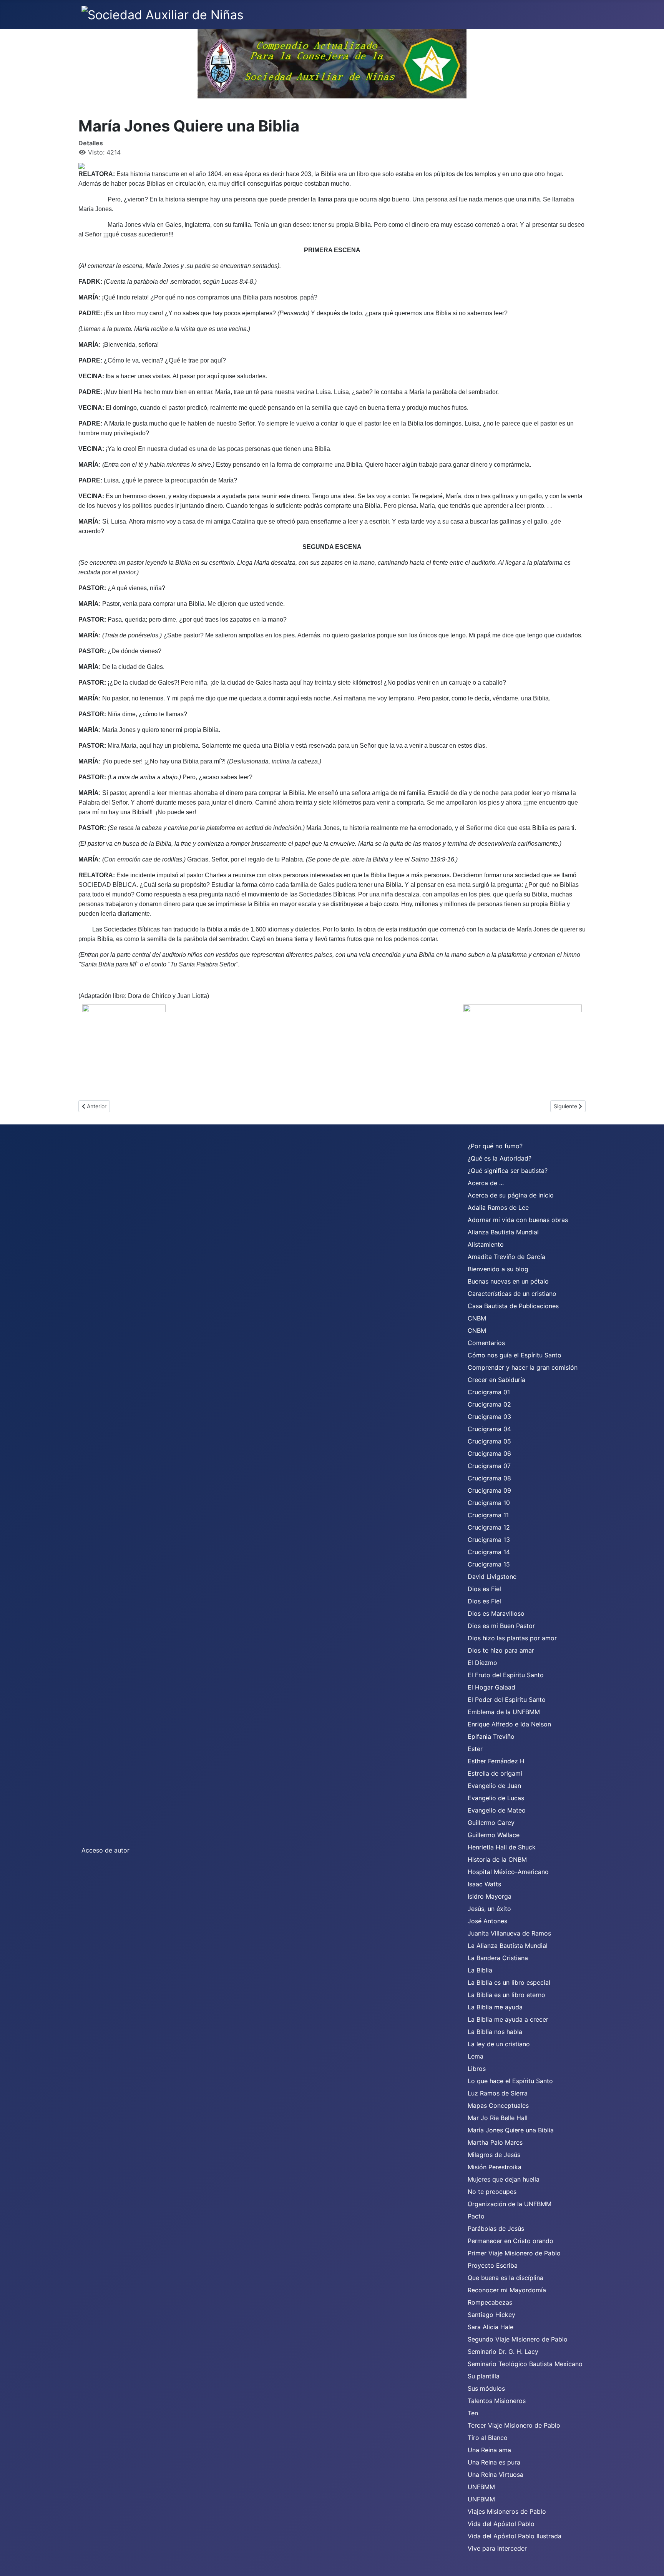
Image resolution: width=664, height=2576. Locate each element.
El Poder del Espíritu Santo (507, 1700)
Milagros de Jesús (494, 2155)
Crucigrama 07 (489, 1466)
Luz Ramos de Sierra (498, 2093)
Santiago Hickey (491, 2315)
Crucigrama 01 (489, 1392)
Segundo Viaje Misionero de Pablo (518, 2339)
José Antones (487, 1921)
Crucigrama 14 (489, 1552)
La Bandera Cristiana (498, 1958)
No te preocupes (492, 2192)
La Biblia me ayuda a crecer (508, 2019)
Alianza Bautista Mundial (503, 1232)
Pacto (476, 2216)
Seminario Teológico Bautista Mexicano (525, 2364)
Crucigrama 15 (489, 1564)
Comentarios (486, 1343)
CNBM (477, 1318)
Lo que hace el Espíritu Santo (510, 2081)
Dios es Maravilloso (496, 1613)
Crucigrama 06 (489, 1453)
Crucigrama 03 (489, 1417)
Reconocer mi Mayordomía (507, 2290)
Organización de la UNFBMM (510, 2204)
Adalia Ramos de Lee (498, 1207)
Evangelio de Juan (494, 1786)
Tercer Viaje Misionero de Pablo (514, 2425)
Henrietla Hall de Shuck (502, 1847)
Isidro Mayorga (490, 1896)
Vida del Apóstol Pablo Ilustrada (515, 2536)
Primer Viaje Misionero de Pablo (514, 2253)
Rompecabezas (490, 2302)
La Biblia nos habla (495, 2032)
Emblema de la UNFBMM (504, 1712)
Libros (477, 2069)
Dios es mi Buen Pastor (501, 1626)
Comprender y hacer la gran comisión (523, 1367)
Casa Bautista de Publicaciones (513, 1306)
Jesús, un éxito (489, 1909)
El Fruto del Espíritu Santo (506, 1675)
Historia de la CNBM (497, 1859)
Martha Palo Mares (495, 2142)
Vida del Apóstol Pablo (501, 2524)
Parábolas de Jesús (496, 2228)
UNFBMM (481, 2487)
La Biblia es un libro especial (509, 1982)
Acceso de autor (105, 1850)
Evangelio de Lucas (496, 1798)
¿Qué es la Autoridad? (500, 1158)
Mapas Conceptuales (498, 2105)
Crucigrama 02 (489, 1404)
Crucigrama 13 (489, 1540)
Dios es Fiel (484, 1589)
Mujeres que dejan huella (504, 2179)
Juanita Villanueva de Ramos (509, 1933)
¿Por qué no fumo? (495, 1146)
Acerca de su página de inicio (511, 1195)
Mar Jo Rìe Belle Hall (498, 2118)
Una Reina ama (489, 2450)
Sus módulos (486, 2388)
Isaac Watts (484, 1884)
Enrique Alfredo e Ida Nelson (509, 1724)
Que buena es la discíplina (505, 2278)
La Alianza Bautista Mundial (508, 1946)
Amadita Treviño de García (506, 1257)
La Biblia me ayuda (495, 2007)
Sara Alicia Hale (491, 2327)
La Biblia (480, 1970)
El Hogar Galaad (491, 1687)
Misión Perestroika (495, 2167)
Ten (473, 2413)
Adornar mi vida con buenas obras (518, 1220)
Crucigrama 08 (489, 1478)
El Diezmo (482, 1663)
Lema (476, 2056)
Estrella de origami (495, 1773)
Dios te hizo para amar (501, 1650)
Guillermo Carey (491, 1823)
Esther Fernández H (496, 1761)
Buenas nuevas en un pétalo (508, 1281)
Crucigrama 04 (489, 1429)
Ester (475, 1749)
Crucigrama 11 (488, 1515)
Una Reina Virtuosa (496, 2475)
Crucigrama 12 (489, 1527)
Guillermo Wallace (494, 1835)
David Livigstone (492, 1577)
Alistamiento (486, 1244)
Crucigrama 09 (489, 1490)
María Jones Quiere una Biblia (511, 2130)
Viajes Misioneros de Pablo (507, 2511)
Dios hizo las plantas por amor (512, 1638)
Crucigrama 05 (489, 1441)
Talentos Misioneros (497, 2401)
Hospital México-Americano (508, 1872)
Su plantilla (484, 2376)
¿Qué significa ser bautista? (508, 1171)
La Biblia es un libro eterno (506, 1995)
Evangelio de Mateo (497, 1810)
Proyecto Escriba (493, 2265)
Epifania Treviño (491, 1736)
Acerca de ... (486, 1183)
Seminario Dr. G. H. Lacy (503, 2351)
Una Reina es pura (494, 2462)
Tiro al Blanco (488, 2438)
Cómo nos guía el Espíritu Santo (515, 1355)
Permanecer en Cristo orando (510, 2241)
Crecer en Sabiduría (496, 1380)
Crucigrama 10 (489, 1503)
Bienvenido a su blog (498, 1269)
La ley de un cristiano (499, 2044)
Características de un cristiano (512, 1294)
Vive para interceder (497, 2548)
